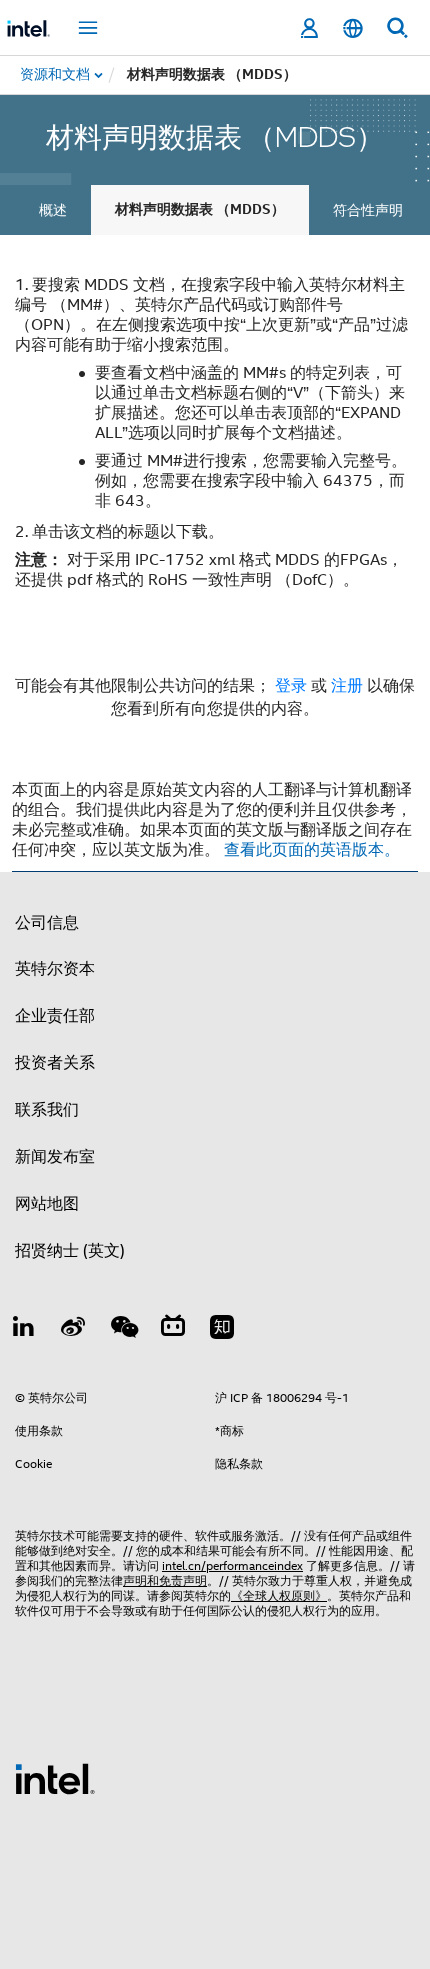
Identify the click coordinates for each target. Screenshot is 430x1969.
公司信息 (47, 923)
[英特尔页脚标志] (55, 1778)
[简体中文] (353, 28)
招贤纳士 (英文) (70, 1251)
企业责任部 (55, 1016)
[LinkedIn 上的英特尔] (24, 1330)
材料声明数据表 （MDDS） (200, 209)
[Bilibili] (173, 1330)
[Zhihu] (222, 1330)
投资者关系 (55, 1063)
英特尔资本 (55, 969)
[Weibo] (74, 1330)
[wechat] (123, 1330)
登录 (291, 686)
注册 (349, 686)
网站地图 (47, 1204)
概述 (53, 210)
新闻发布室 (55, 1157)
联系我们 (47, 1110)
